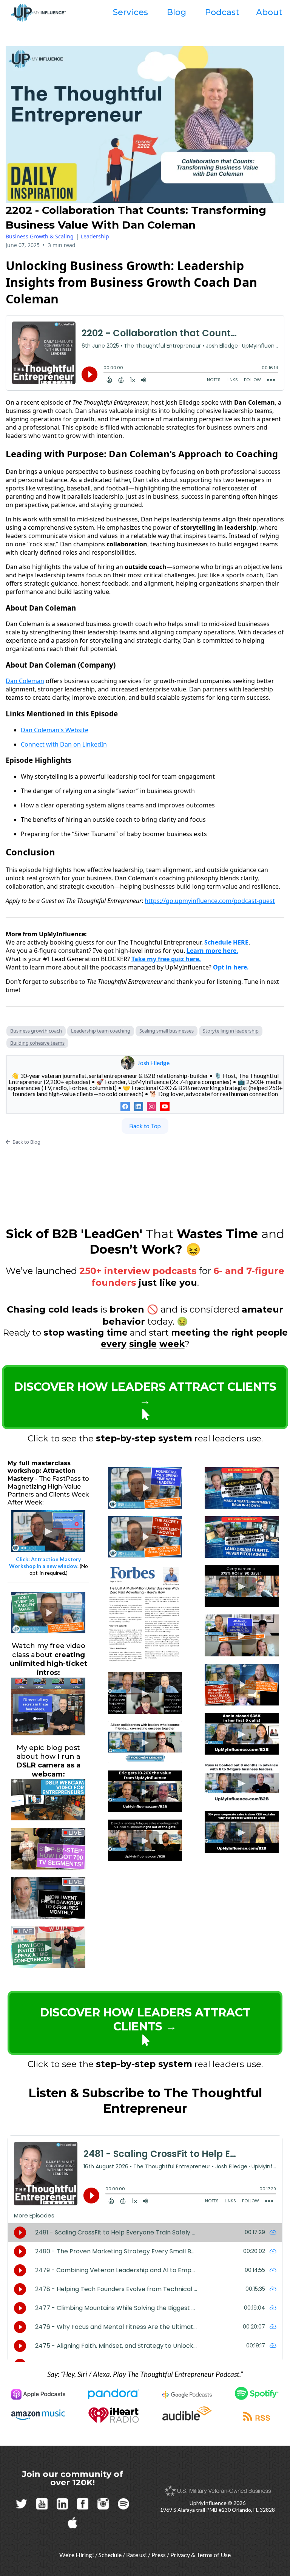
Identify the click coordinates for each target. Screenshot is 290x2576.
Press (159, 2555)
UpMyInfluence (208, 2503)
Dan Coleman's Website (55, 730)
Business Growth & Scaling (40, 236)
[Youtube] (165, 1106)
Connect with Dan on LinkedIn (64, 744)
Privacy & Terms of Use (201, 2555)
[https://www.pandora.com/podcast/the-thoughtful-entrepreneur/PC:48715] (114, 2394)
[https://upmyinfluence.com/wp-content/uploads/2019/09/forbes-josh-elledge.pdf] (145, 1613)
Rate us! (137, 2555)
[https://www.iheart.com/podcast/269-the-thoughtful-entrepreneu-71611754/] (114, 2415)
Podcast (222, 12)
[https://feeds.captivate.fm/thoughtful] (257, 2416)
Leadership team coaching (101, 1031)
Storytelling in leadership (231, 1031)
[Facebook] (125, 1106)
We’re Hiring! (77, 2555)
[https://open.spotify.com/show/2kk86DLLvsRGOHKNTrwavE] (257, 2393)
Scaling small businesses (167, 1031)
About (269, 12)
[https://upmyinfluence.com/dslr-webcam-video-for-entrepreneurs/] (48, 1799)
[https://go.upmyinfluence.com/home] (48, 1706)
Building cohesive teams (37, 1043)
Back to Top (145, 1126)
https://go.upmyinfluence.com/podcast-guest (210, 901)
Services (130, 12)
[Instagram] (152, 1106)
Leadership (95, 236)
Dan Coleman (25, 681)
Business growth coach (36, 1031)
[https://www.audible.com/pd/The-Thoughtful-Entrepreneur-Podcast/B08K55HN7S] (187, 2413)
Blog (177, 12)
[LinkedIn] (138, 1106)
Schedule (110, 2555)
